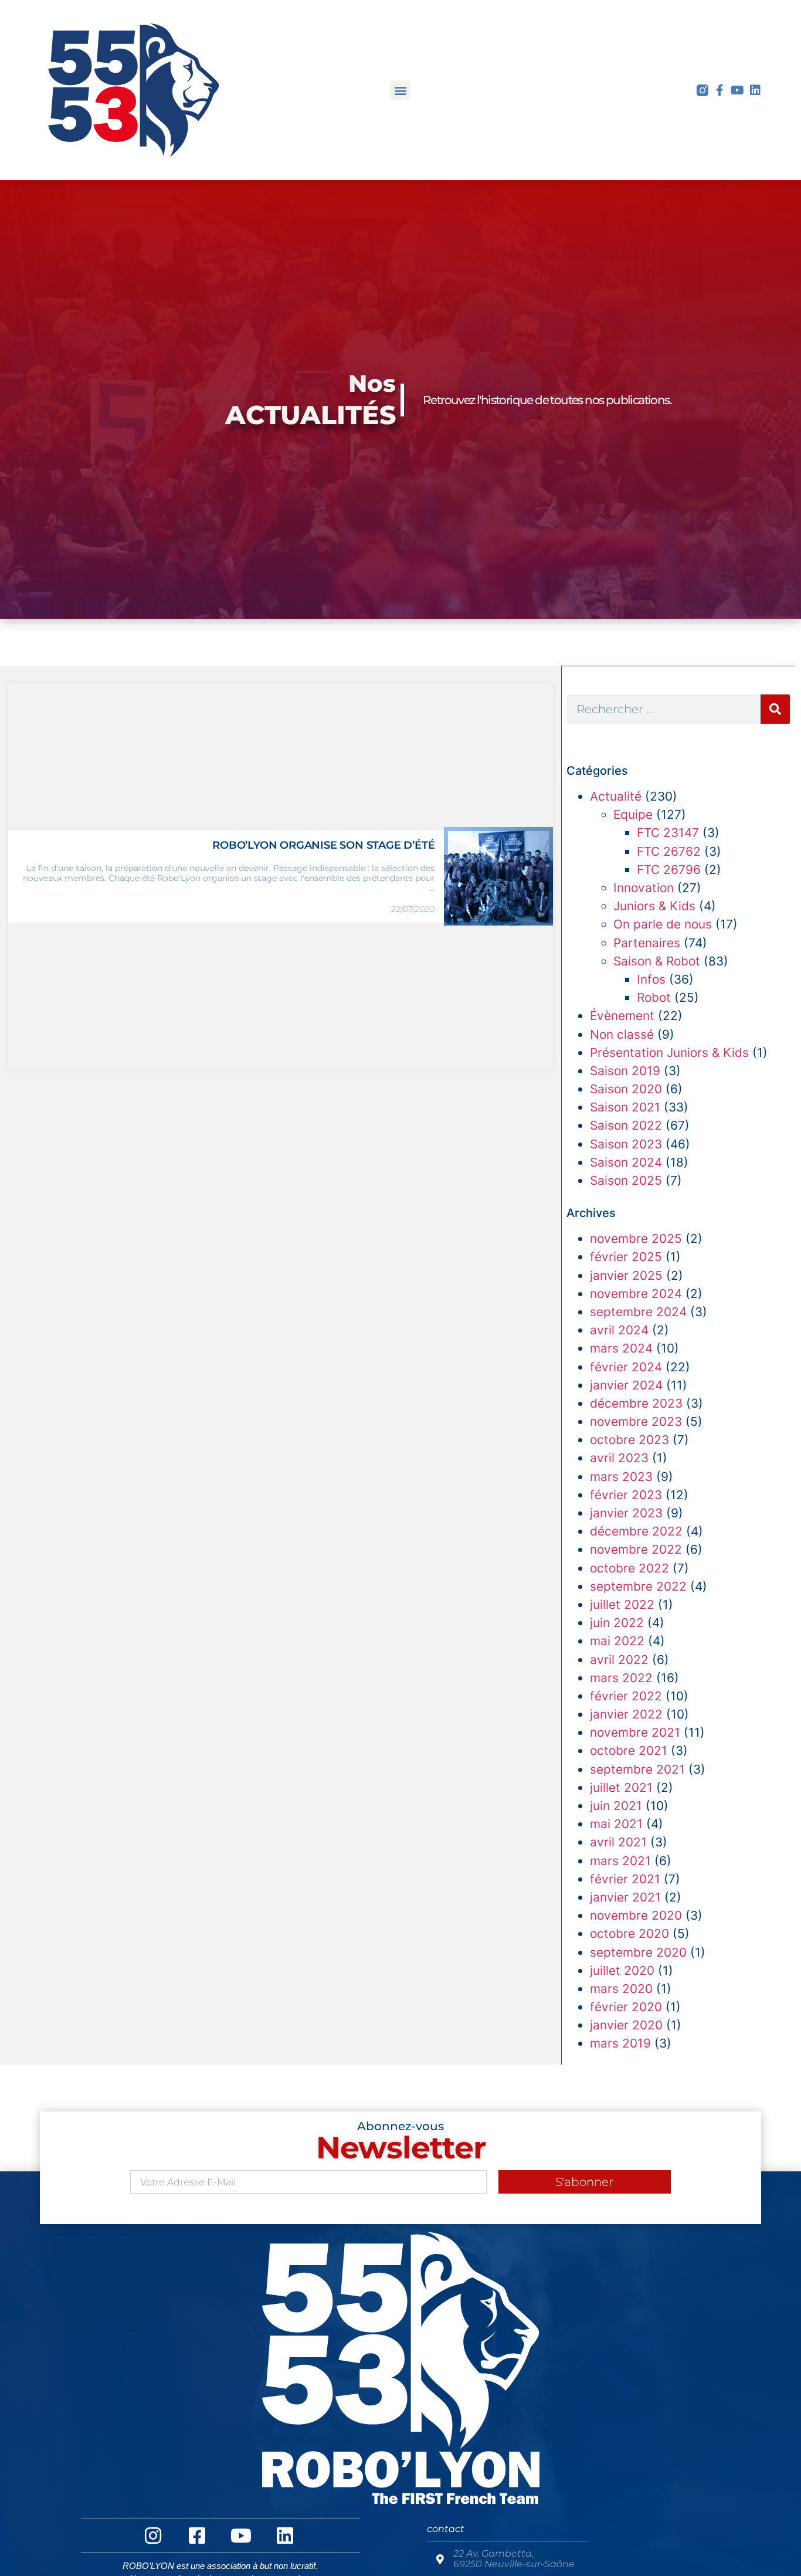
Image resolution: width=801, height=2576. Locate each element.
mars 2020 (621, 1989)
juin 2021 (616, 1806)
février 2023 (626, 1495)
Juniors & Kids (654, 906)
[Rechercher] (775, 709)
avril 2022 (619, 1660)
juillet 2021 (621, 1787)
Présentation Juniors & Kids (669, 1053)
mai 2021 (616, 1824)
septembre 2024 (638, 1312)
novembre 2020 (636, 1915)
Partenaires (647, 943)
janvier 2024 (626, 1385)
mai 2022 (617, 1641)
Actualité (616, 796)
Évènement (622, 1016)
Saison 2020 (626, 1089)
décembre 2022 (636, 1531)
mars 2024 (621, 1348)
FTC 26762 (669, 851)
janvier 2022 (626, 1714)
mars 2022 (621, 1678)
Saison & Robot (657, 961)
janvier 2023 (626, 1513)
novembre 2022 (636, 1549)
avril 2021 (618, 1842)
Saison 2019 (625, 1071)
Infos (651, 979)
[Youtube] (738, 90)
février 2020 (626, 2007)
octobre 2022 (629, 1568)
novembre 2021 (635, 1732)
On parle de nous (663, 924)
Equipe (633, 814)
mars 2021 (620, 1861)
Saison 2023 (626, 1144)
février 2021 (625, 1879)
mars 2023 (621, 1477)
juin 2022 (617, 1623)
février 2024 (626, 1367)
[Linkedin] (755, 90)
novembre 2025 (636, 1238)
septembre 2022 (638, 1586)
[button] (400, 90)
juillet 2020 (622, 1970)
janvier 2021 (625, 1897)
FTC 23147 (668, 833)
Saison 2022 (626, 1125)
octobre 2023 (629, 1440)
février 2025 (626, 1257)
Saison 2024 (626, 1162)
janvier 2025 (626, 1275)
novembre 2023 (636, 1421)
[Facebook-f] (720, 90)
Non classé (622, 1034)
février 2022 (626, 1696)
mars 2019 (620, 2043)
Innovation (644, 888)
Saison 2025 (626, 1180)
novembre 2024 (636, 1294)
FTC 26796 (669, 870)
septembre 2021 (637, 1769)
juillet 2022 (622, 1604)
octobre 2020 (629, 1933)
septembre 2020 (638, 1952)
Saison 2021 (625, 1107)
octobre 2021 (629, 1750)
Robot (654, 997)
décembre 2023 (636, 1403)
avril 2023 (619, 1458)
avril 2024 (619, 1330)
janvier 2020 (626, 2025)
